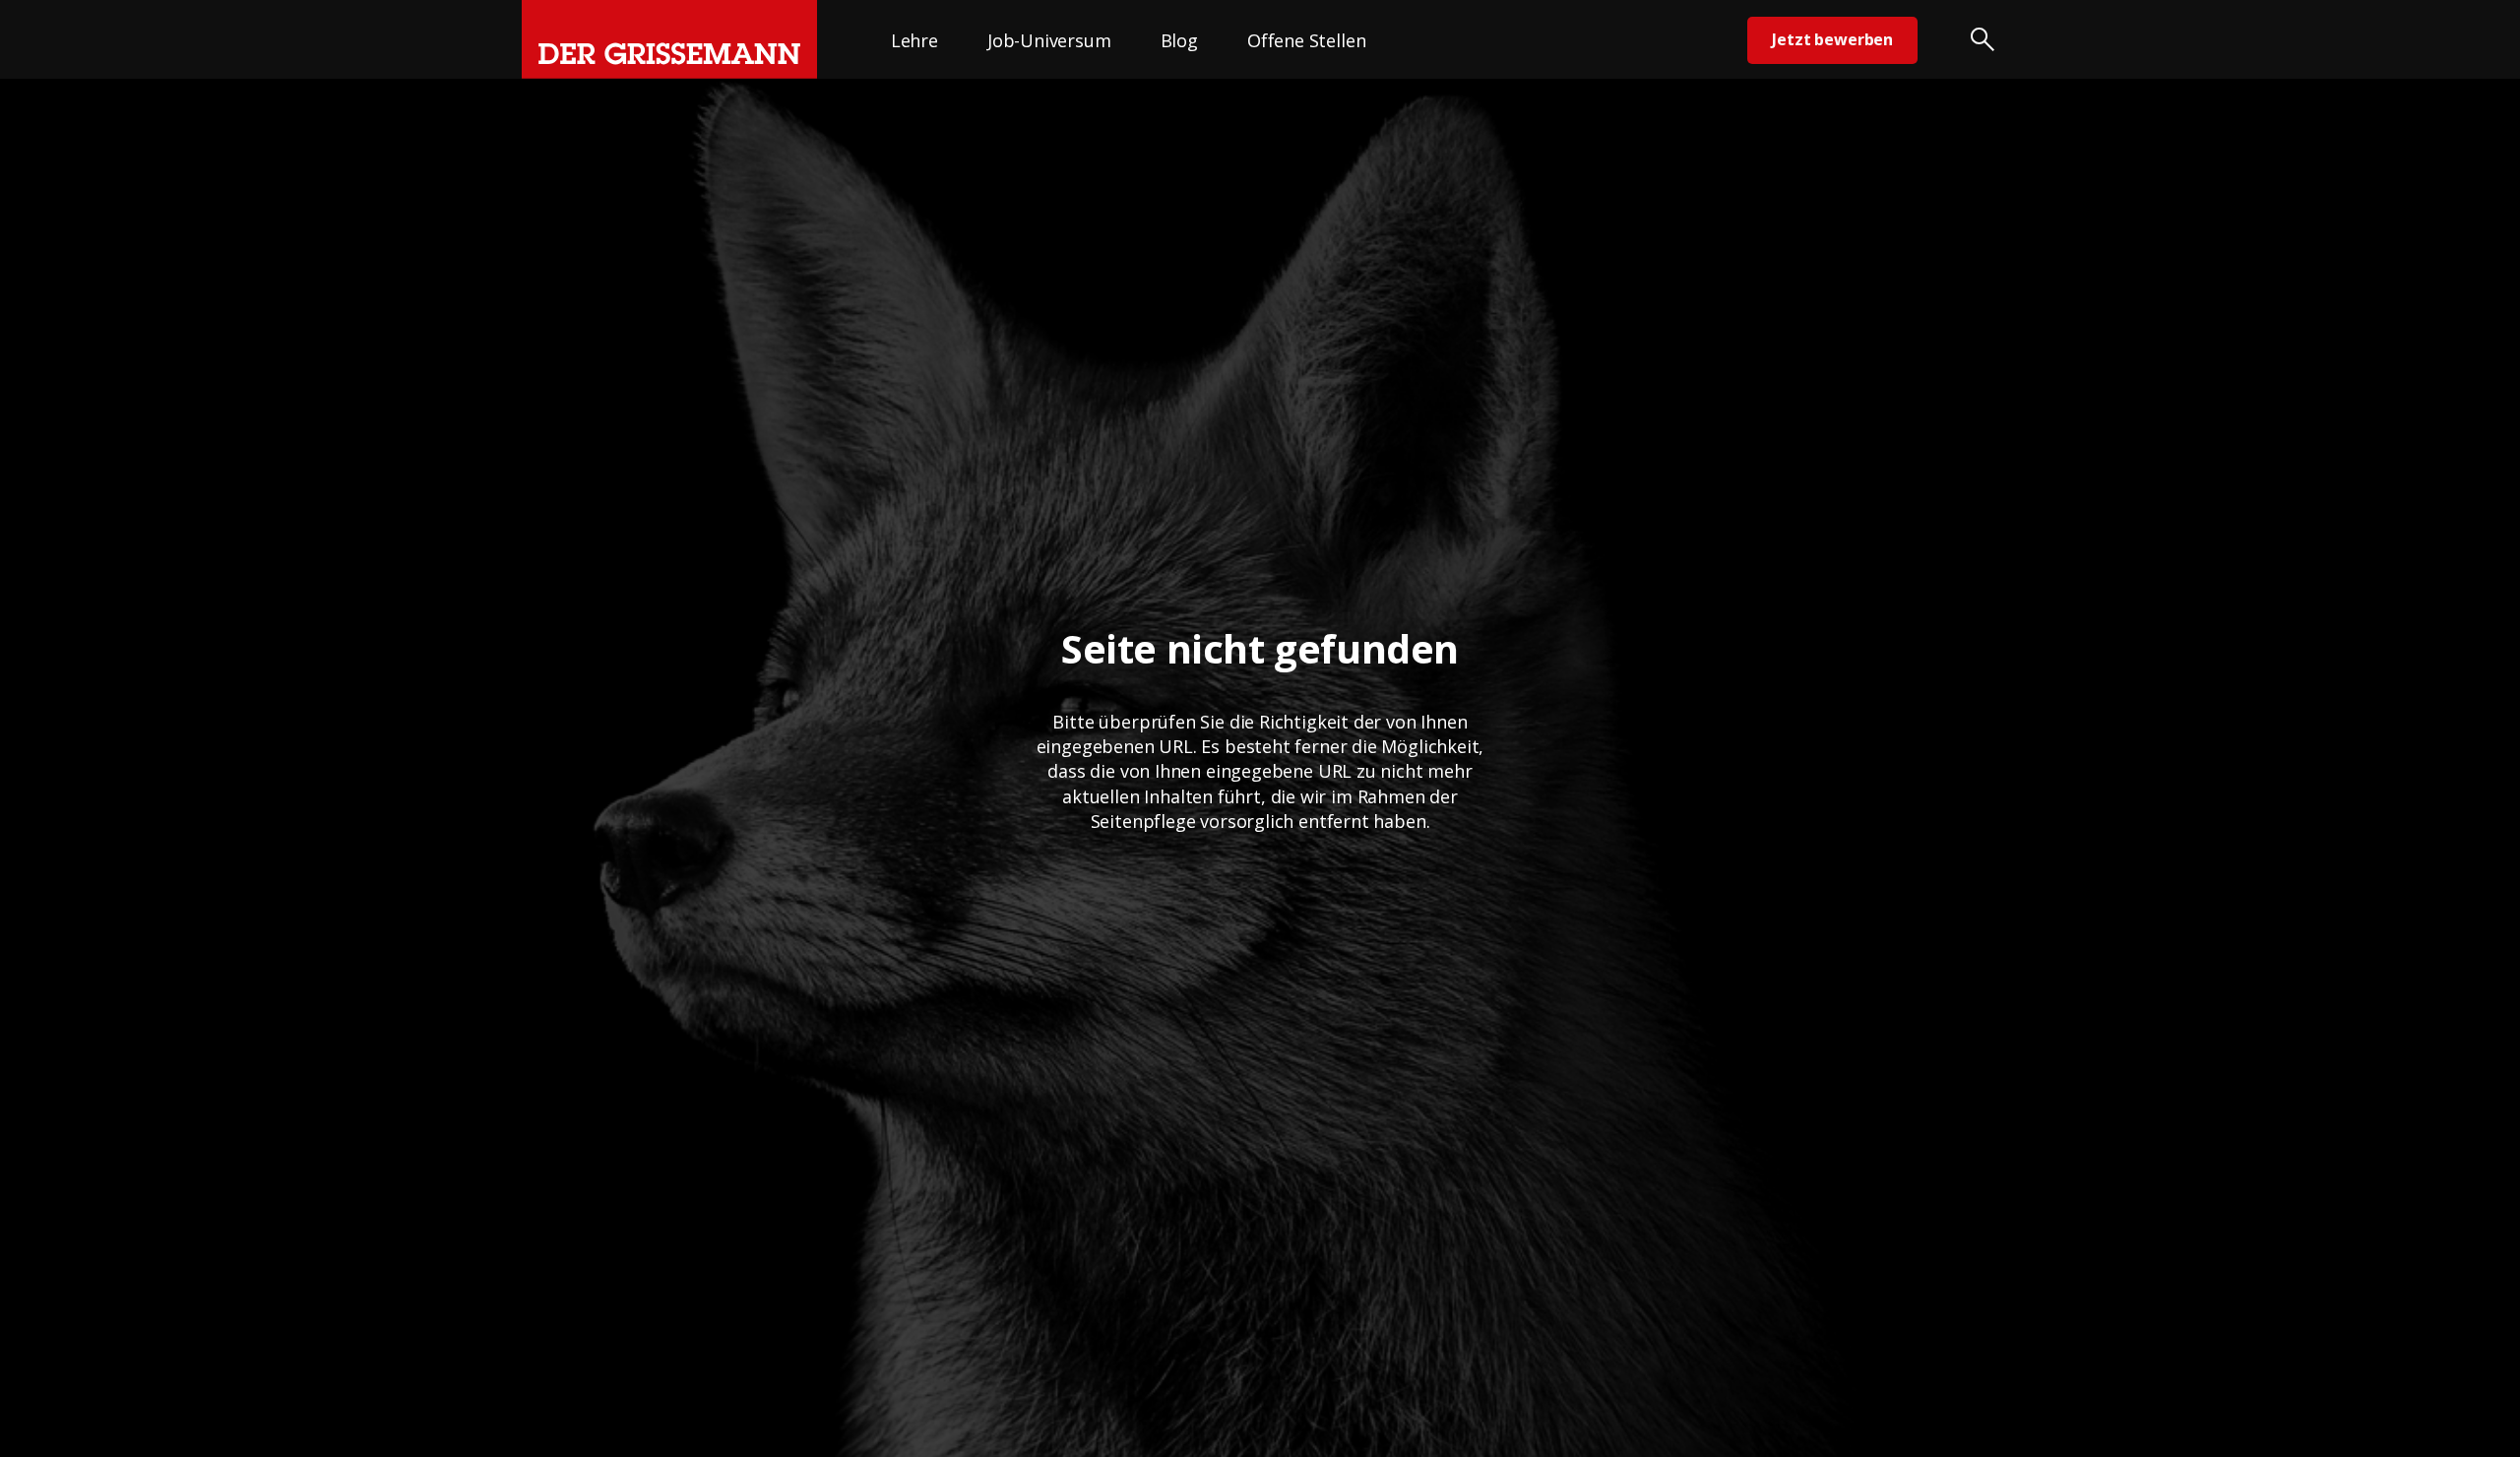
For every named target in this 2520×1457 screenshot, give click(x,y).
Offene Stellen (1306, 40)
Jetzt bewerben (1832, 39)
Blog (1179, 40)
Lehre (914, 40)
